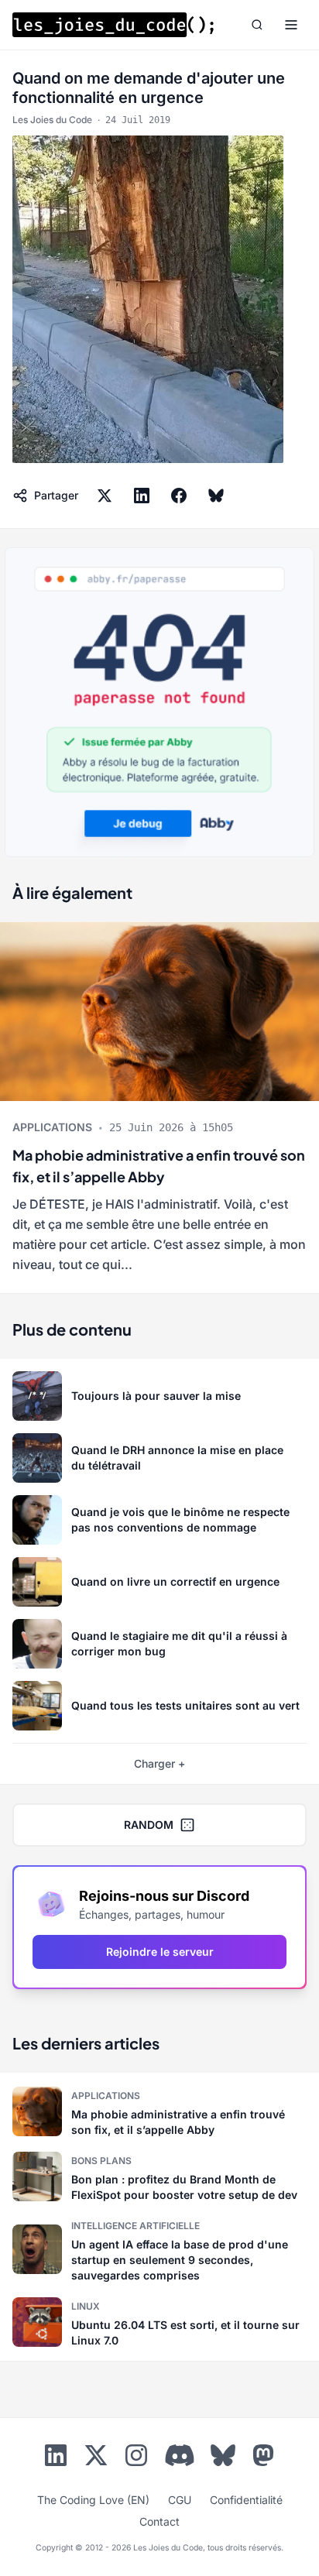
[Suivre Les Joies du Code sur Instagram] (136, 2458)
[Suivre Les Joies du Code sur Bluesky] (223, 2458)
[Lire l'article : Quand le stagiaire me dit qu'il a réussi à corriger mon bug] (159, 1644)
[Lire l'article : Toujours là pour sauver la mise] (159, 1396)
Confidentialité (246, 2500)
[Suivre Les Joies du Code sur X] (96, 2458)
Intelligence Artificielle (135, 2226)
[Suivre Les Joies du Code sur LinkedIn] (56, 2458)
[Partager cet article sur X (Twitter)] (105, 496)
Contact (159, 2521)
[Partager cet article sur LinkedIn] (142, 496)
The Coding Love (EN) (93, 2500)
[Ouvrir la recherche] (257, 25)
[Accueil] (113, 25)
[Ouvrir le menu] (291, 25)
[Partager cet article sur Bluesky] (216, 496)
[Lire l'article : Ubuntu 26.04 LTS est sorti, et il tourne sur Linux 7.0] (159, 2322)
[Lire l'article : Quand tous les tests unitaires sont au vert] (159, 1706)
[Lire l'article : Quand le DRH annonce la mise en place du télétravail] (159, 1458)
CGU (180, 2500)
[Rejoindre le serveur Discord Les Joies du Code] (180, 2455)
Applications (52, 1127)
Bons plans (101, 2161)
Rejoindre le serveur (160, 1952)
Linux (86, 2306)
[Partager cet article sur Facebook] (179, 496)
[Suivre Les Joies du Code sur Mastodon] (263, 2458)
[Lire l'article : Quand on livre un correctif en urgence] (159, 1582)
